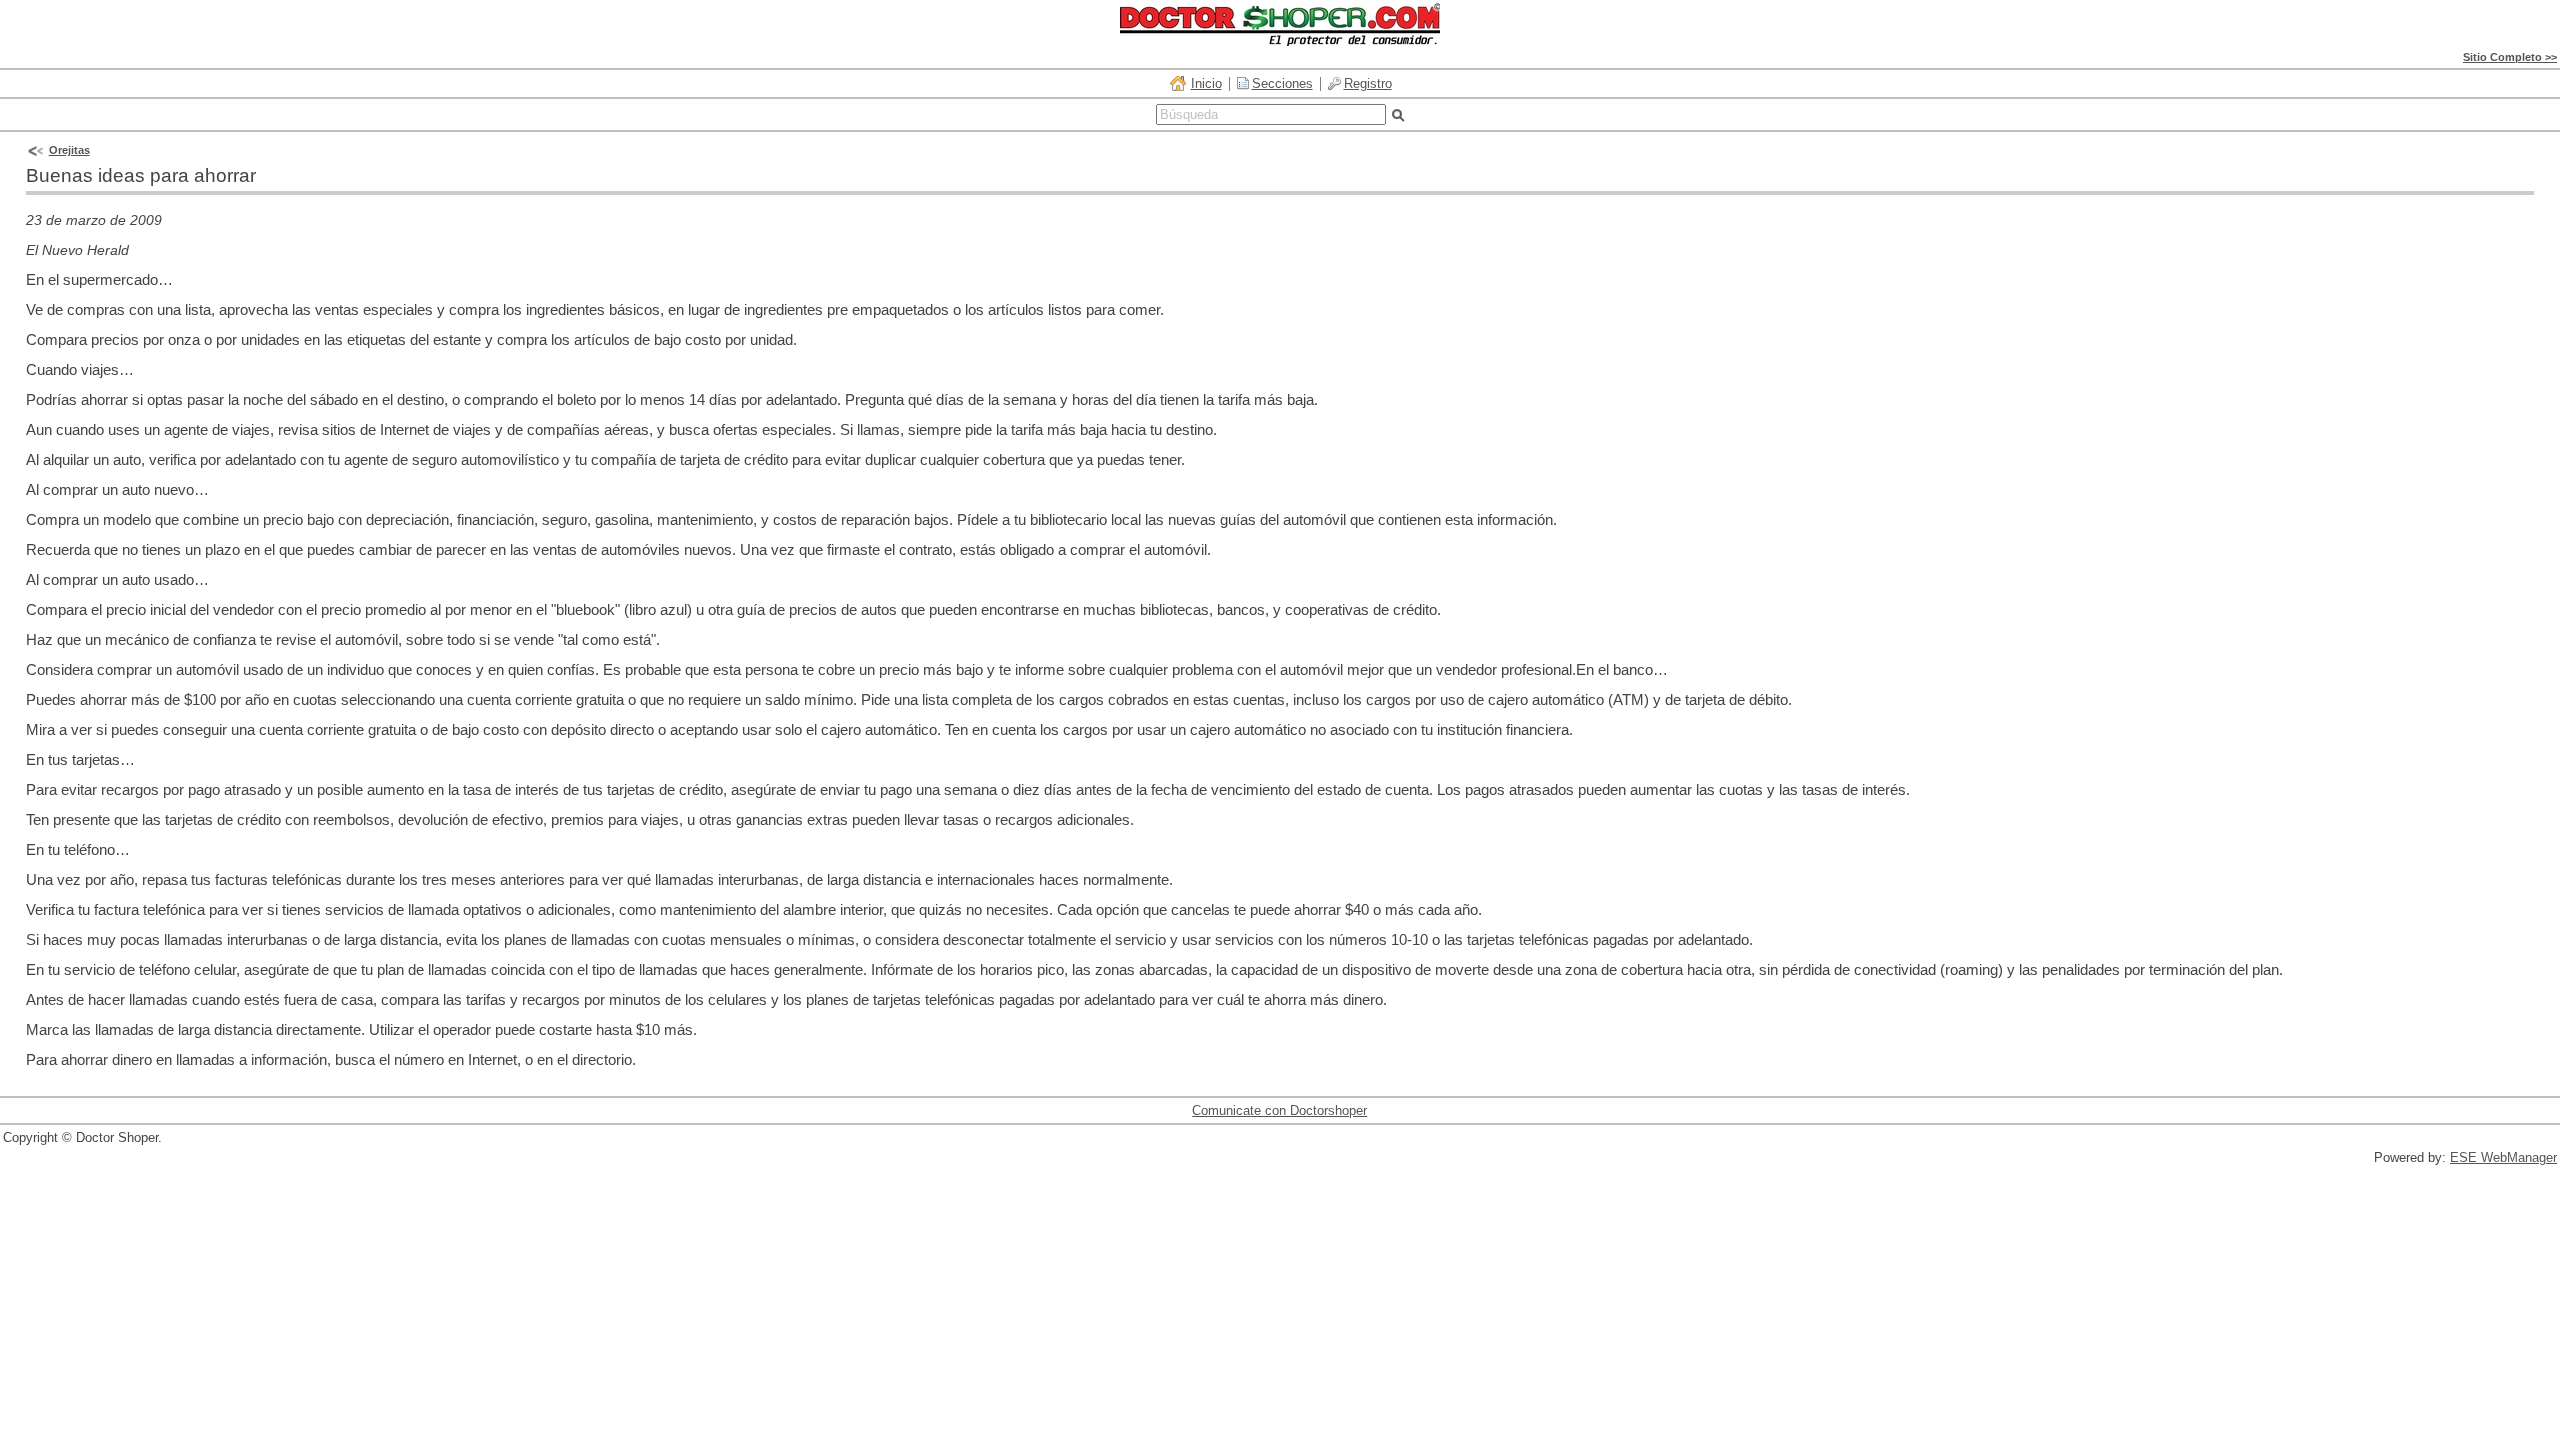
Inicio (1206, 83)
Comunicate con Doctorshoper (1279, 1110)
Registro (1368, 83)
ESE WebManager (2503, 1157)
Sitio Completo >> (2510, 57)
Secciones (1282, 83)
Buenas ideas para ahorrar (141, 175)
